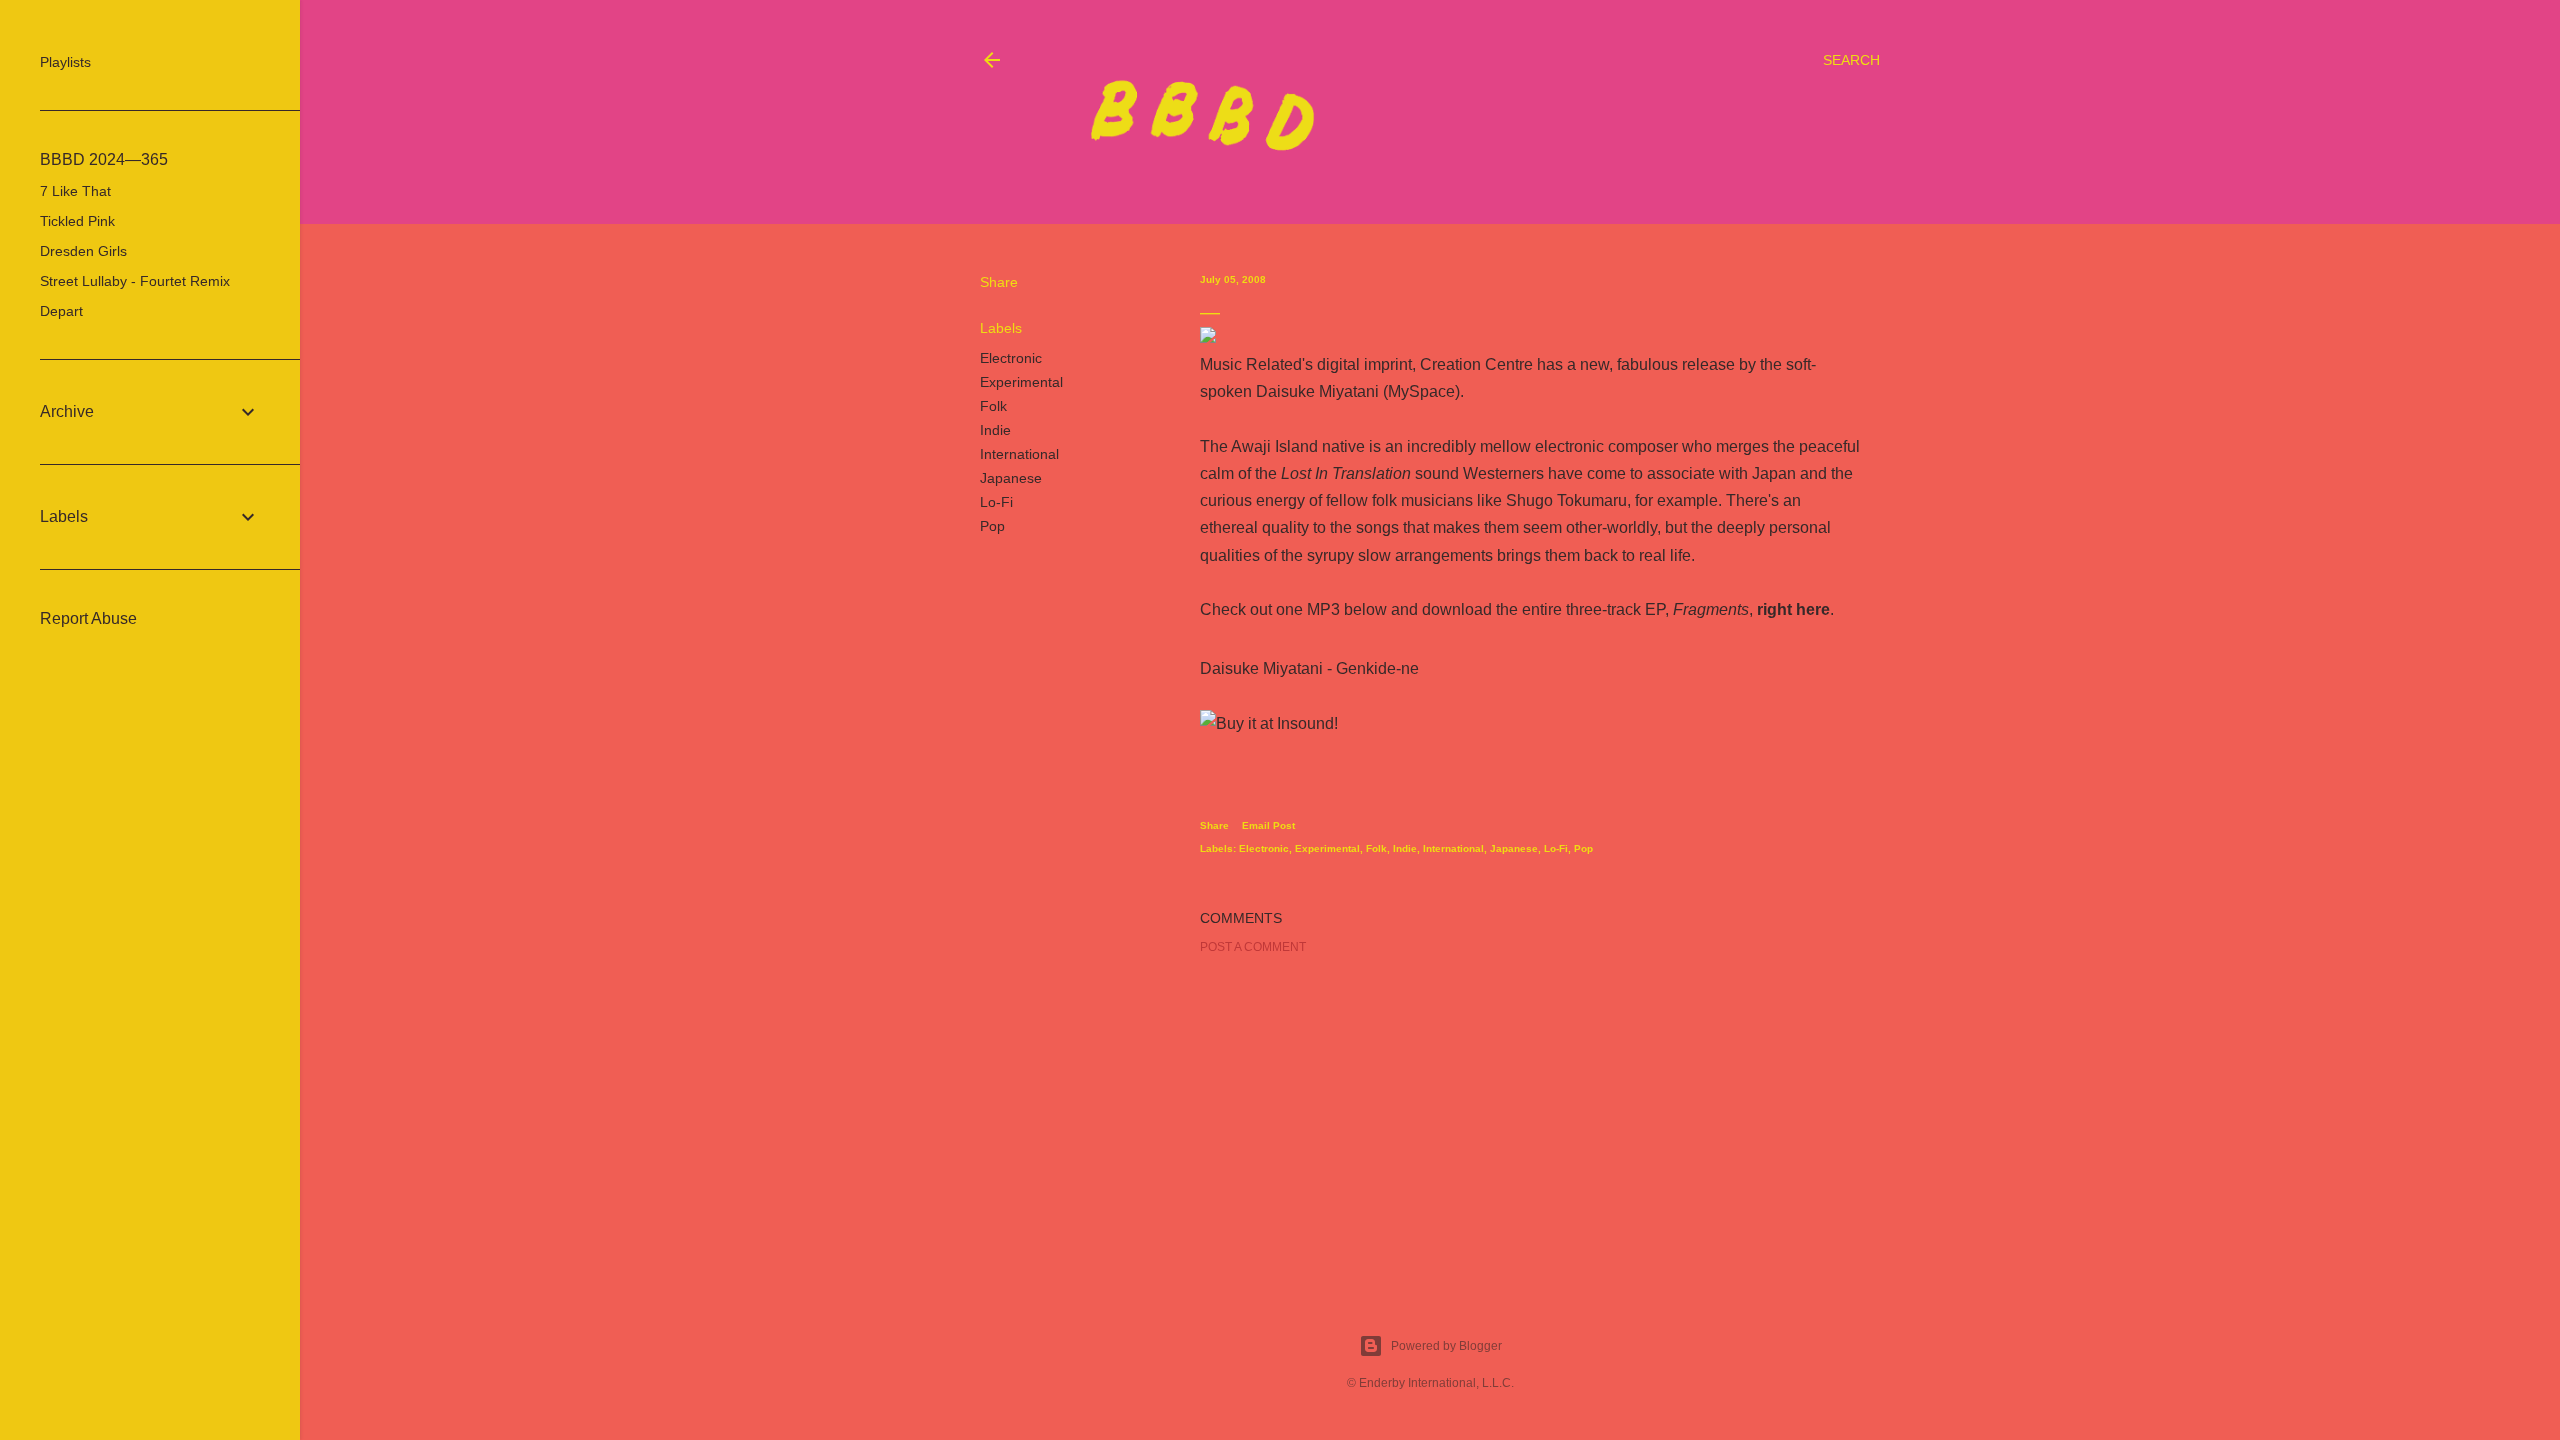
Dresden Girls (83, 251)
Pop (992, 526)
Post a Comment (1253, 947)
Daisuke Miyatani (1317, 391)
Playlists (65, 62)
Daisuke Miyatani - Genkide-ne (1309, 668)
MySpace (1421, 391)
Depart (61, 311)
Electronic (1011, 358)
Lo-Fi (996, 502)
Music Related (1251, 364)
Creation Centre (1476, 364)
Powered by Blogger (1446, 1346)
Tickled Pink (77, 221)
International (1019, 454)
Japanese (1011, 478)
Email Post (1268, 825)
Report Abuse (88, 618)
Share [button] (999, 282)
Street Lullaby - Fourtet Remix (135, 281)
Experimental (1021, 382)
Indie (995, 430)
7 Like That (75, 191)
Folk (993, 406)
